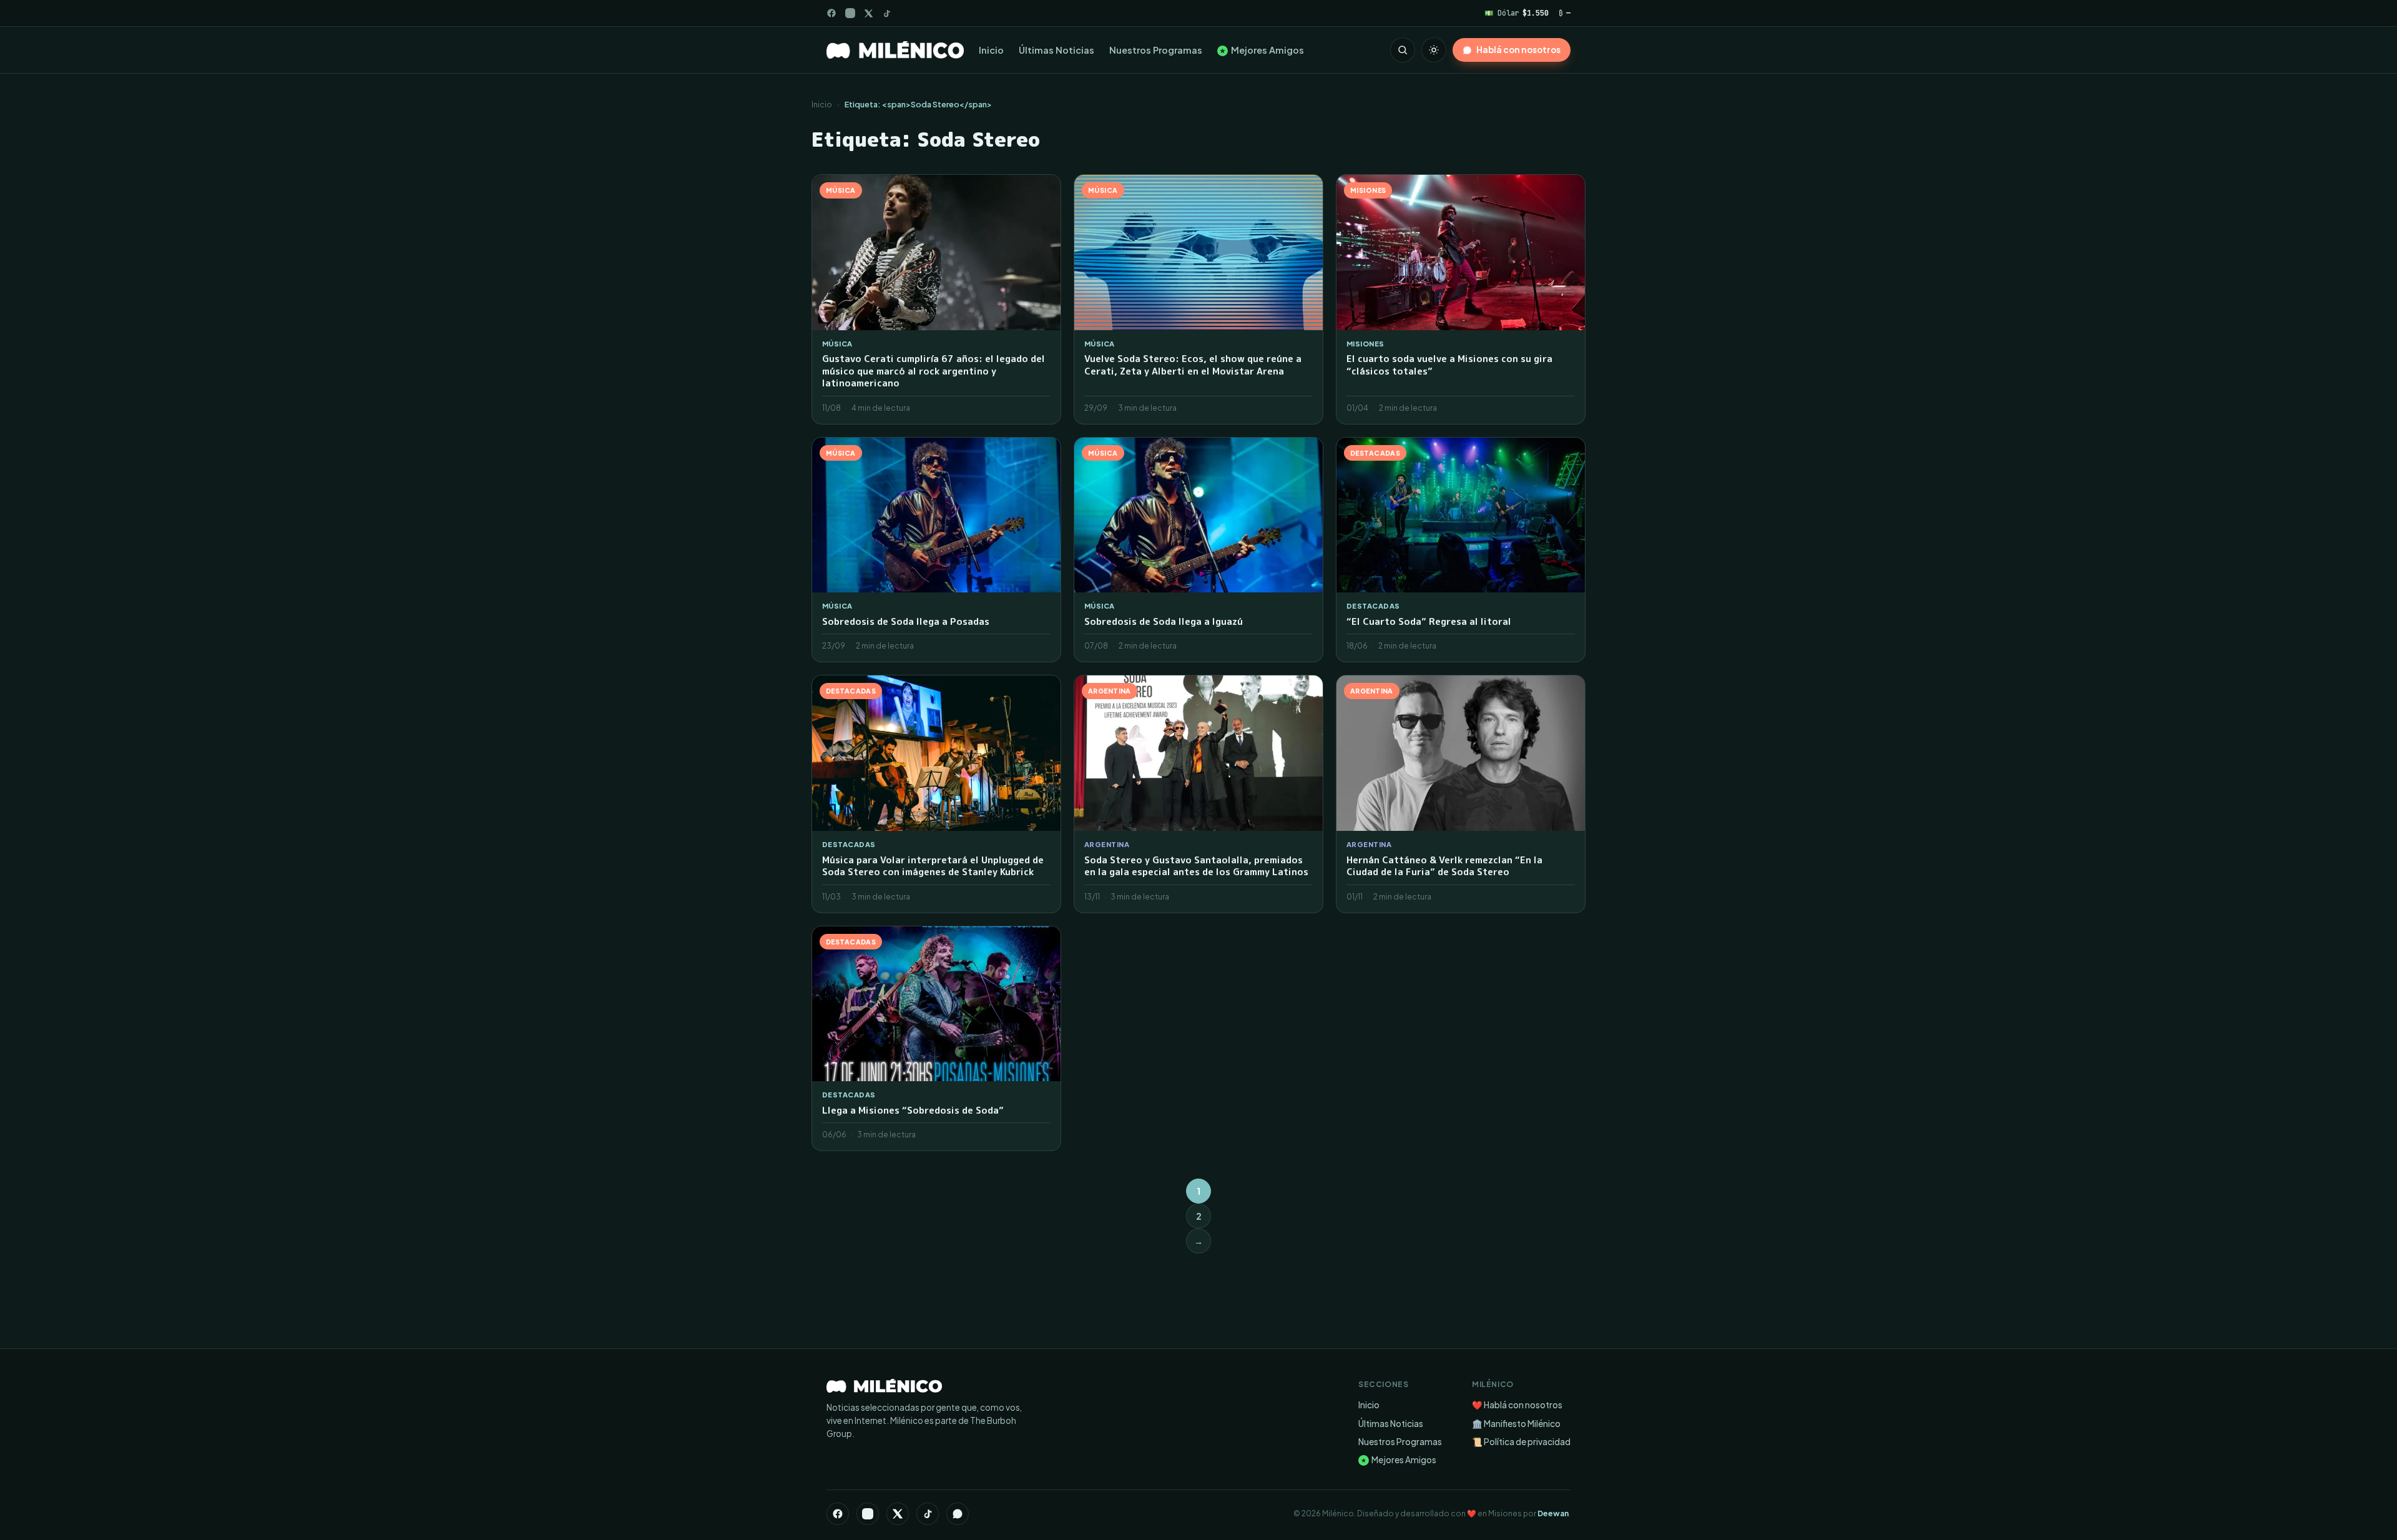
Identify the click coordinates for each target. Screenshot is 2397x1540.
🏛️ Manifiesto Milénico (1516, 1424)
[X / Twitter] (869, 13)
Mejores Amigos (1262, 50)
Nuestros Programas (1156, 50)
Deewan (1553, 1513)
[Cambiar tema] (1434, 50)
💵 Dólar (1517, 13)
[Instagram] (850, 13)
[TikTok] (887, 13)
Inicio (991, 50)
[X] (898, 1514)
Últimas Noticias (1056, 50)
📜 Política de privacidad (1521, 1442)
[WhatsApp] (958, 1514)
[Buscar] (1403, 50)
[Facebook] (831, 13)
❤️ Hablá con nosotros (1517, 1405)
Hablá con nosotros (1518, 50)
